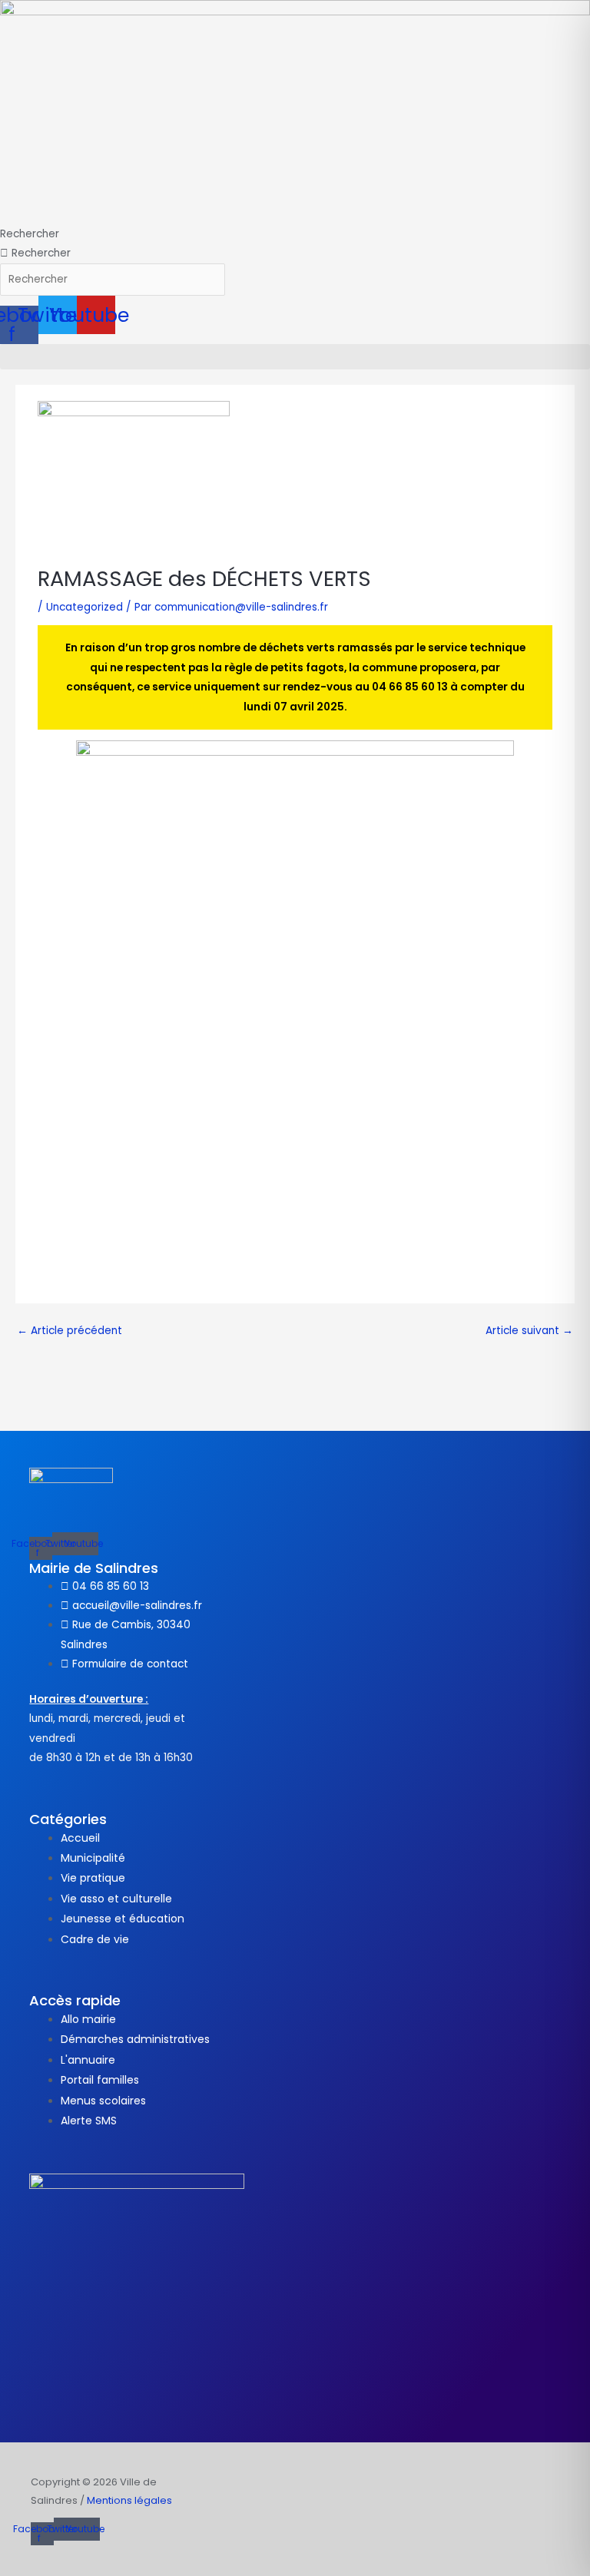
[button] (295, 357)
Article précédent (70, 1331)
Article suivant (529, 1331)
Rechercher (30, 234)
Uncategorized (85, 607)
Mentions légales (129, 2500)
